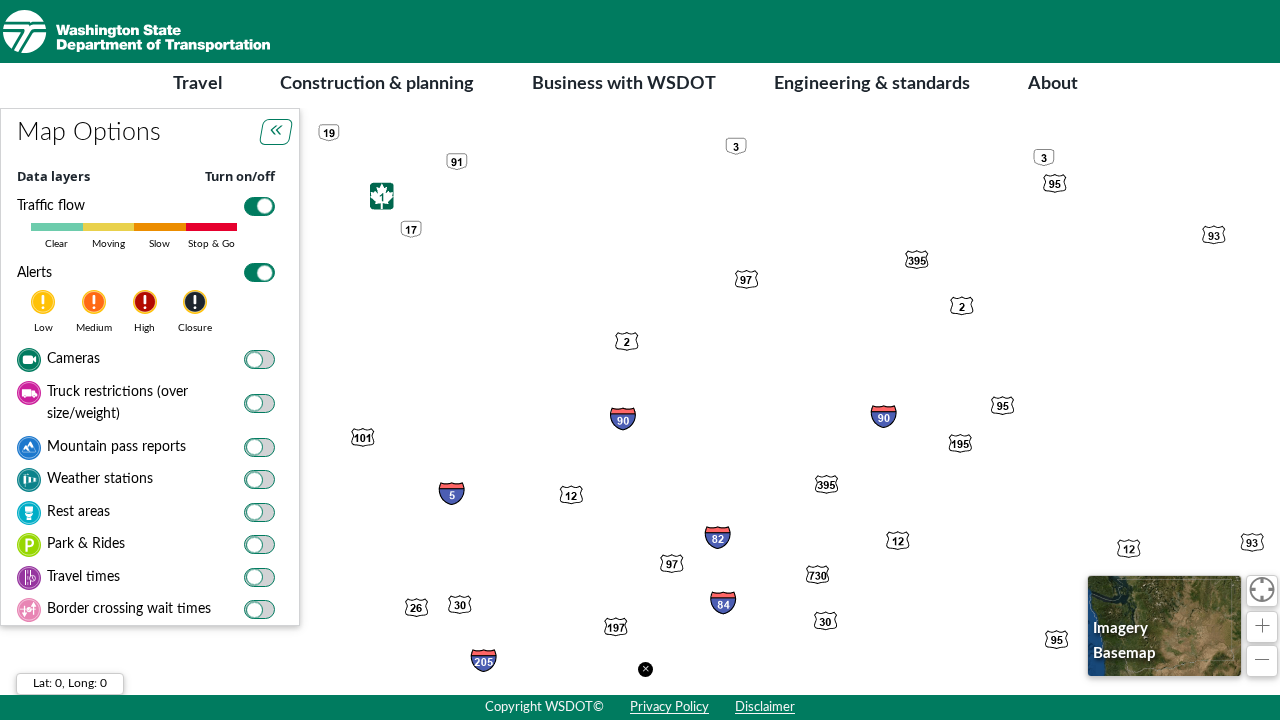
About (1053, 84)
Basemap (1124, 653)
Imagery (1120, 628)
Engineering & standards (872, 84)
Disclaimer (765, 707)
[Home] (136, 31)
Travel (197, 84)
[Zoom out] (1262, 661)
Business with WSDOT (624, 84)
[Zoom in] (1262, 627)
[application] (640, 401)
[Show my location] (1262, 591)
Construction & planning (377, 84)
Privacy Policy (669, 707)
